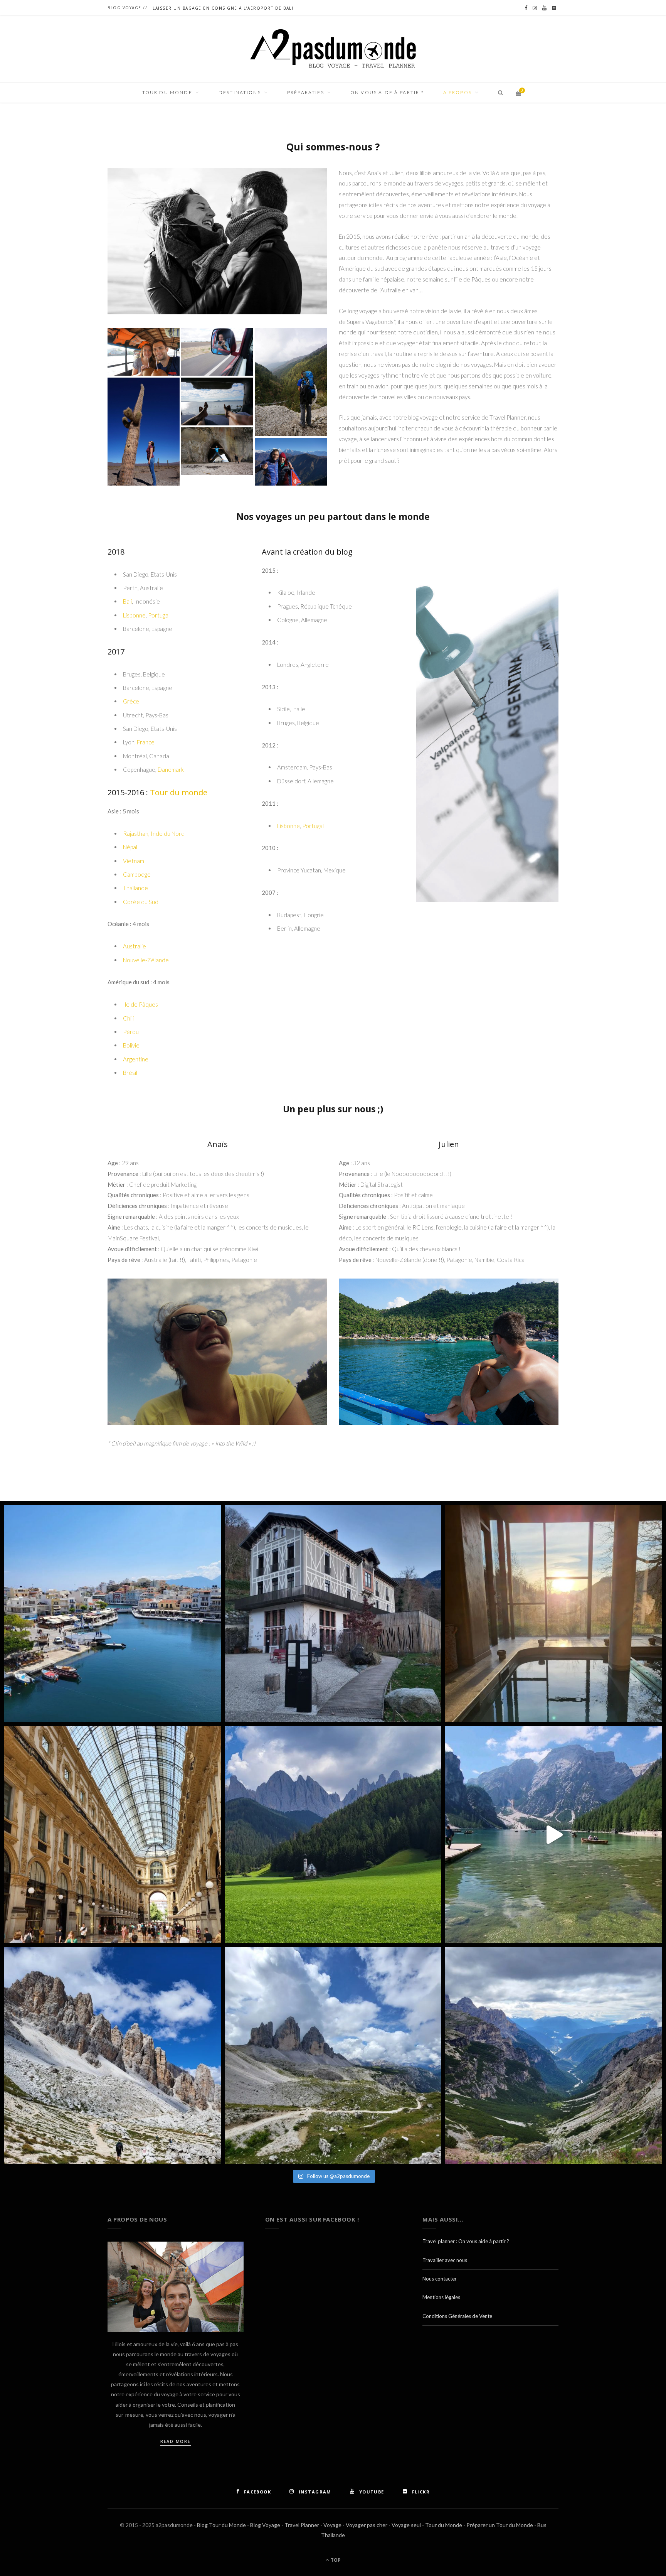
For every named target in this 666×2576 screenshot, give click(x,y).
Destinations (240, 92)
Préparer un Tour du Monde (500, 2525)
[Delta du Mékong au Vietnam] (144, 352)
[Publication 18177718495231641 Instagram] (554, 1835)
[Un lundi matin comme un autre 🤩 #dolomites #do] (554, 2056)
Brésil (130, 1073)
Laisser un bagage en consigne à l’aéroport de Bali (223, 8)
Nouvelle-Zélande (146, 960)
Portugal (159, 615)
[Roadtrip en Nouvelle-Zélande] (217, 401)
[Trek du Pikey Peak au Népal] (291, 382)
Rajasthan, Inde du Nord (154, 833)
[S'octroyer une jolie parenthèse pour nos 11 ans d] (554, 1614)
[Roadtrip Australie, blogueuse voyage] (217, 352)
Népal (130, 847)
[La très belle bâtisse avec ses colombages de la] (333, 1614)
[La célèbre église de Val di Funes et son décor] (333, 1835)
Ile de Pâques (140, 1004)
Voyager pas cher (367, 2525)
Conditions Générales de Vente (457, 2316)
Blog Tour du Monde (221, 2525)
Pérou (131, 1032)
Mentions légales (441, 2297)
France (146, 742)
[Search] (498, 93)
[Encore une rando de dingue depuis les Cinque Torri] (112, 2056)
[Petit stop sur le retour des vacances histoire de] (112, 1835)
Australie (135, 946)
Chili (128, 1018)
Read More (176, 2441)
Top (335, 2560)
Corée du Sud (141, 902)
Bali (127, 601)
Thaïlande (135, 888)
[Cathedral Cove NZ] (217, 451)
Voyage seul (406, 2525)
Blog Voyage (265, 2525)
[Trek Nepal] (291, 462)
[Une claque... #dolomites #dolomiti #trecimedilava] (333, 2056)
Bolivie (131, 1045)
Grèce (131, 701)
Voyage (332, 2525)
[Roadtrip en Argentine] (144, 432)
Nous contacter (440, 2279)
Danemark (171, 769)
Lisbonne (134, 615)
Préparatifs (306, 92)
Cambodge (137, 874)
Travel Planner (302, 2525)
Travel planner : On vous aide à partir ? (466, 2241)
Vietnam (134, 861)
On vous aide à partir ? (387, 92)
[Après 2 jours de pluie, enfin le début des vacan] (112, 1614)
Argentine (136, 1059)
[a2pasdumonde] (333, 49)
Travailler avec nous (445, 2260)
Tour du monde (179, 792)
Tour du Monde (444, 2525)
